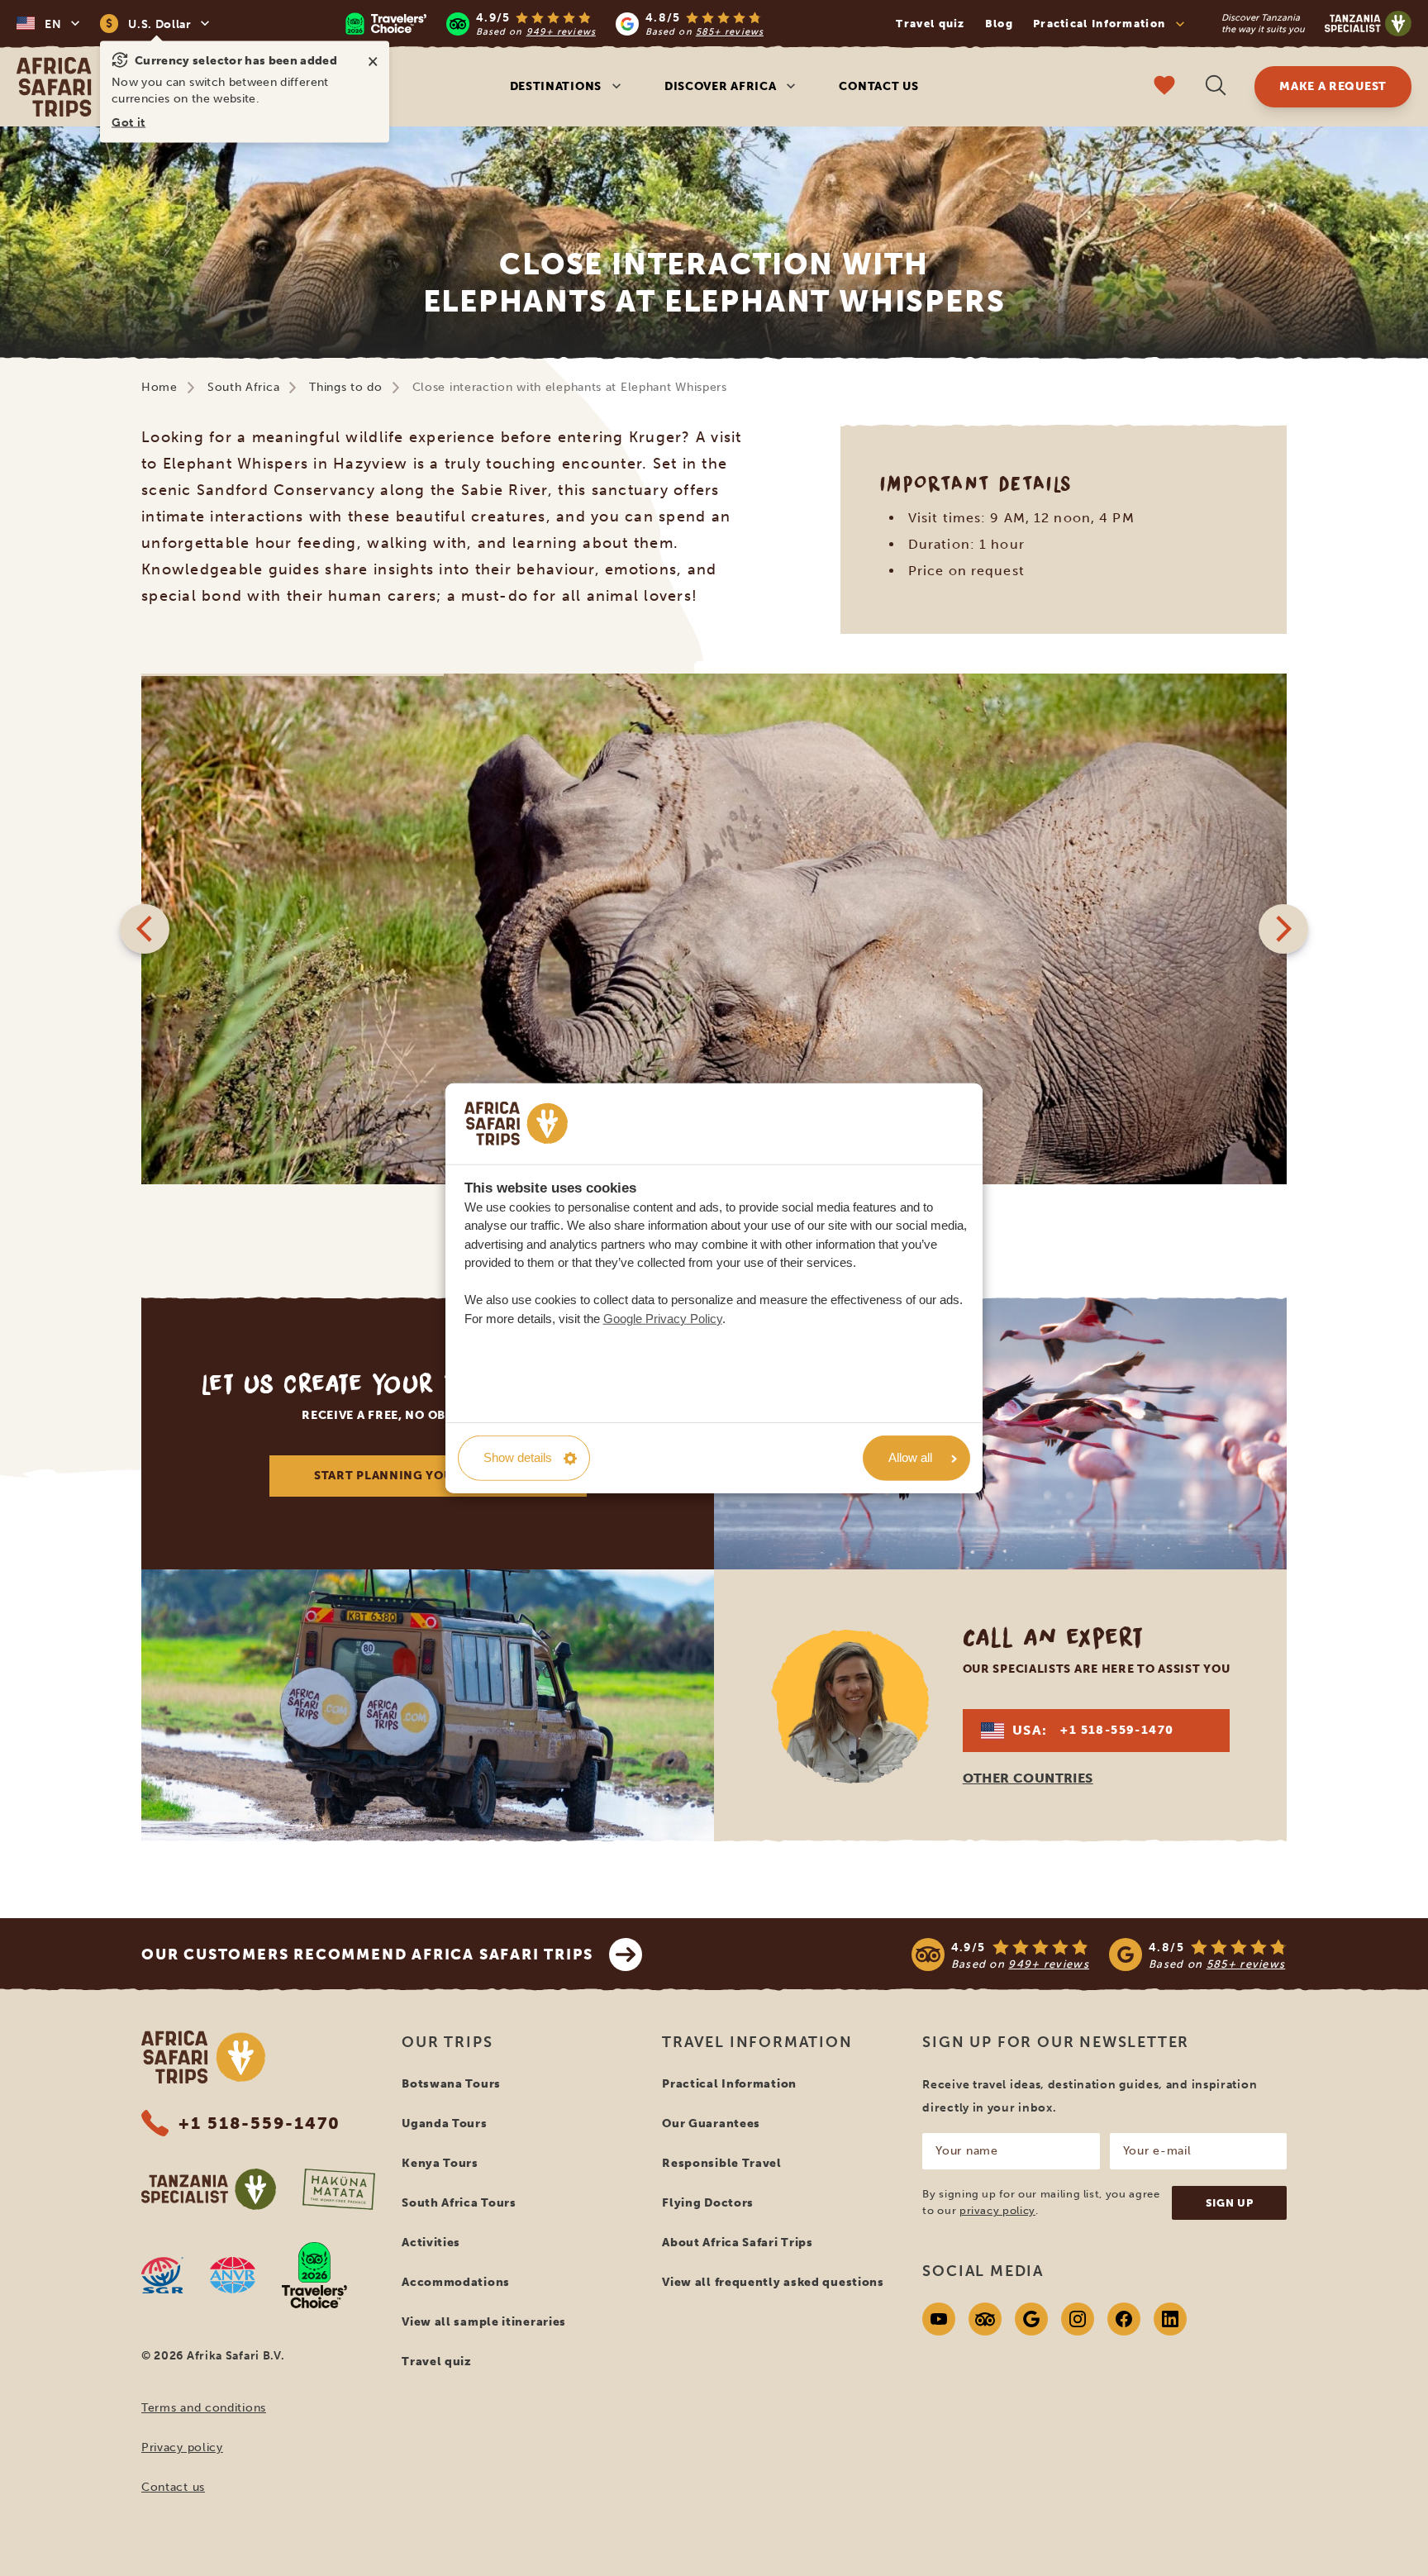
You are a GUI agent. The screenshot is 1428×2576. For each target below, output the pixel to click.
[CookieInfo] (516, 1124)
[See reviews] (1099, 1955)
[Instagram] (1078, 2319)
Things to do (345, 387)
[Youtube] (939, 2319)
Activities (431, 2243)
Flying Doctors (708, 2203)
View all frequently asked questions (773, 2282)
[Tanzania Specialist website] (209, 2189)
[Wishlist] (1164, 87)
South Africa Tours (459, 2203)
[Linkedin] (1170, 2319)
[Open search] (1216, 87)
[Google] (1031, 2319)
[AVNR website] (233, 2275)
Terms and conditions (204, 2408)
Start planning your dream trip (428, 1476)
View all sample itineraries (484, 2322)
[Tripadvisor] (985, 2319)
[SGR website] (162, 2275)
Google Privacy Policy (663, 1318)
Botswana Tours (451, 2084)
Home (159, 387)
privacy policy (997, 2210)
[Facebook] (1124, 2319)
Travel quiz (930, 24)
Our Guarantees (711, 2124)
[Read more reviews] (554, 24)
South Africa (243, 387)
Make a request (1333, 86)
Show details (518, 1457)
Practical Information (729, 2084)
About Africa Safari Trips (738, 2243)
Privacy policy (182, 2447)
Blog (999, 24)
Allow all (910, 1457)
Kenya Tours (440, 2163)
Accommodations (456, 2282)
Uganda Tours (444, 2124)
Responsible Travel (722, 2163)
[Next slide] (1283, 929)
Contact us (878, 86)
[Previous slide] (145, 929)
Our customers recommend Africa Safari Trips (367, 1955)
